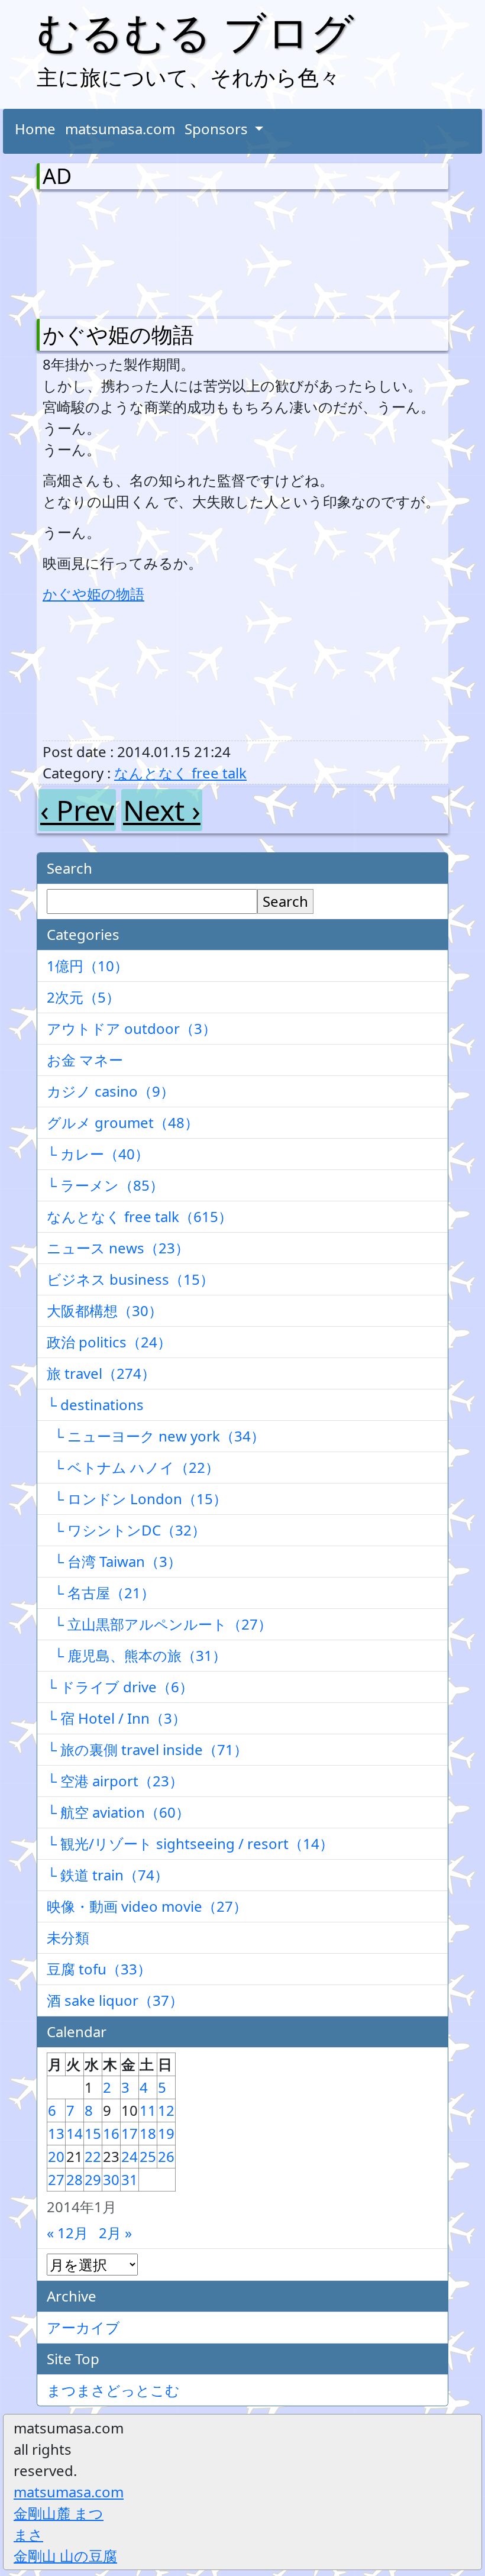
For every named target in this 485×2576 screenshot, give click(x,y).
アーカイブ (83, 2327)
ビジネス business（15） (130, 1279)
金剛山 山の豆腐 (65, 2556)
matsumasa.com (120, 129)
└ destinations (95, 1405)
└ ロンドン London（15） (137, 1499)
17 (130, 2133)
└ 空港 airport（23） (115, 1781)
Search (285, 901)
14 (75, 2133)
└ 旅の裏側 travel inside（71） (147, 1749)
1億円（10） (88, 966)
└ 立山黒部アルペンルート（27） (159, 1624)
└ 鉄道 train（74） (108, 1875)
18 (148, 2133)
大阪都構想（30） (105, 1310)
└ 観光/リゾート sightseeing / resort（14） (190, 1843)
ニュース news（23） (118, 1248)
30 (111, 2179)
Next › (162, 810)
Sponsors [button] (218, 129)
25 (148, 2156)
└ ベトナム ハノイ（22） (133, 1467)
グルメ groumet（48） (123, 1122)
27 (56, 2179)
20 (56, 2156)
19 (166, 2133)
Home (35, 129)
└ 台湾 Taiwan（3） (114, 1561)
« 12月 (67, 2233)
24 (130, 2156)
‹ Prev (77, 810)
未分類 (68, 1937)
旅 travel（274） (101, 1373)
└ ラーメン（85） (105, 1185)
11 (148, 2110)
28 (75, 2179)
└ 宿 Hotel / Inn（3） (117, 1718)
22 (93, 2156)
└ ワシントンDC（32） (126, 1530)
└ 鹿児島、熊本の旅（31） (137, 1655)
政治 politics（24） (109, 1342)
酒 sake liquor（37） (115, 2000)
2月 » (115, 2233)
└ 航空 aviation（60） (118, 1812)
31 (130, 2179)
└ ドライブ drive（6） (120, 1687)
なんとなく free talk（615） (140, 1216)
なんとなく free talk (180, 773)
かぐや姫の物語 (118, 334)
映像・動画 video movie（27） (147, 1906)
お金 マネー (85, 1060)
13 (56, 2133)
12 (166, 2110)
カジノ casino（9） (111, 1091)
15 (93, 2133)
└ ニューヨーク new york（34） (156, 1436)
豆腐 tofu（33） (99, 1969)
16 (111, 2133)
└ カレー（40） (98, 1154)
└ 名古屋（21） (101, 1593)
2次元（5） (83, 997)
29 (93, 2179)
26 (166, 2156)
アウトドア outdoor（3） (132, 1028)
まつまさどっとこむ (113, 2390)
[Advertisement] (105, 251)
